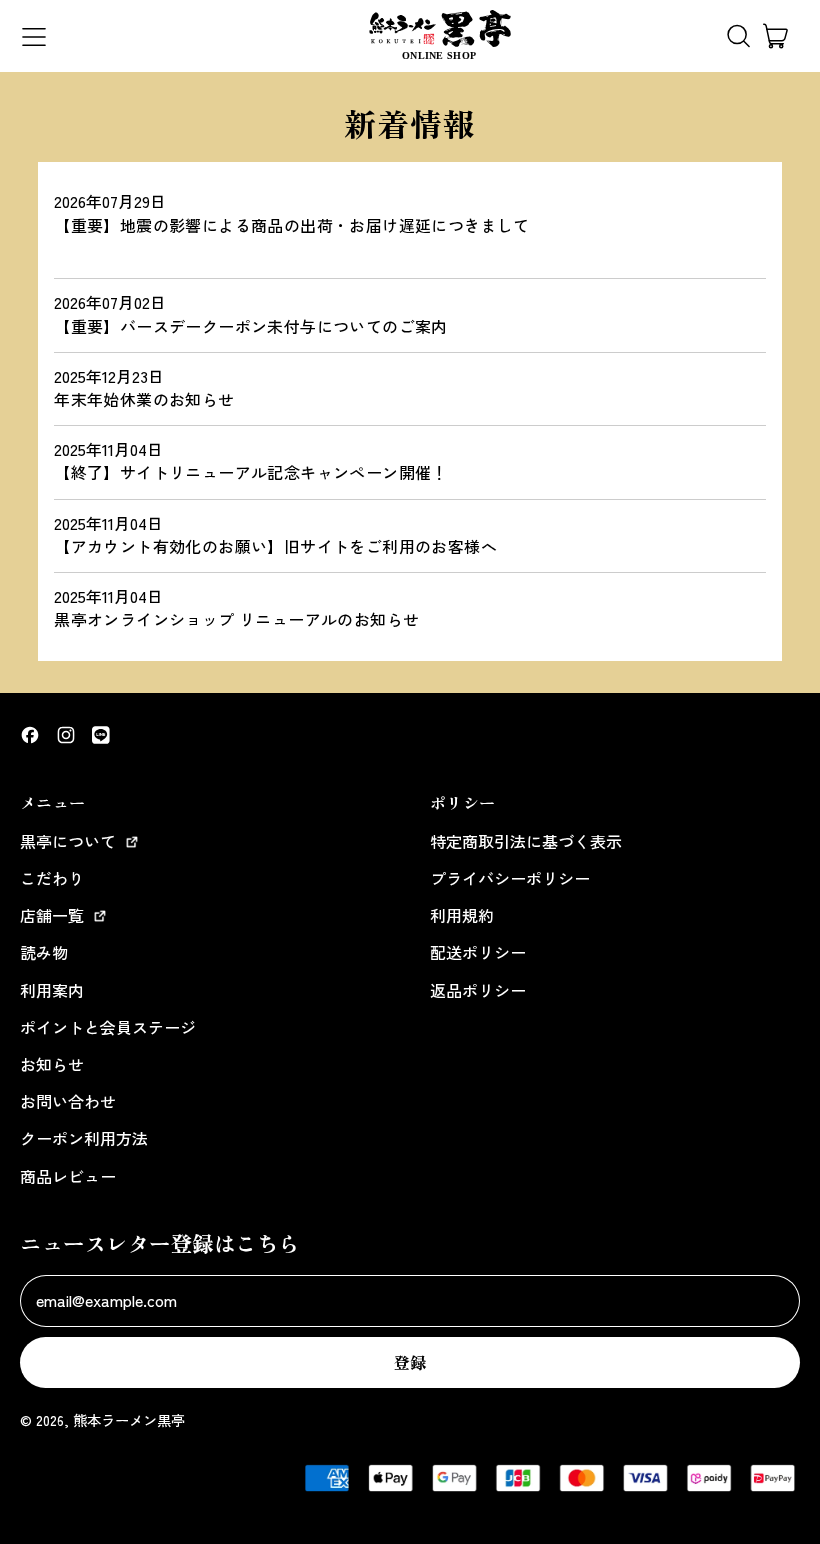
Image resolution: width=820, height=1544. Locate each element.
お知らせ (52, 1064)
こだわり (52, 878)
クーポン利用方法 (84, 1138)
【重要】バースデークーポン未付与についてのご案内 (251, 326)
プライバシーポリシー (510, 878)
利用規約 (462, 915)
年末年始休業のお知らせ (144, 399)
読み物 (44, 952)
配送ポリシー (478, 952)
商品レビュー (68, 1176)
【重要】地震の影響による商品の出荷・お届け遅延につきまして (292, 225)
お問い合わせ (68, 1101)
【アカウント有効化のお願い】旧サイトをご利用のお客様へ (275, 546)
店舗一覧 (54, 915)
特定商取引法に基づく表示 (526, 841)
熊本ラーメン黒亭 (129, 1419)
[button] (738, 36)
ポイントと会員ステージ (108, 1027)
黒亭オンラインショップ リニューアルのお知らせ (236, 619)
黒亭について (70, 841)
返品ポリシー (478, 990)
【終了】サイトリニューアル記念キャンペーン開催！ (251, 472)
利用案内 (52, 990)
